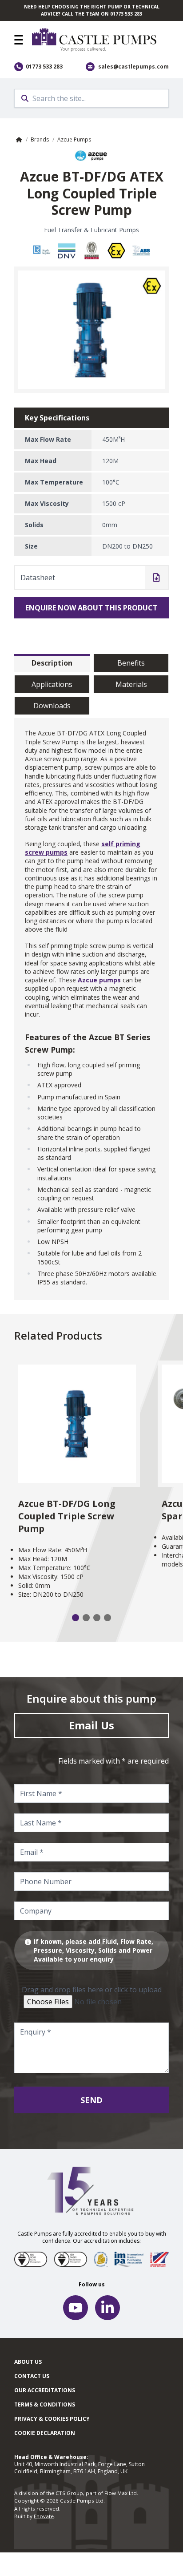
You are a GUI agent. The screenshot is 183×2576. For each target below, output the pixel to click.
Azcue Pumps (74, 139)
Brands (40, 139)
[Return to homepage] (100, 40)
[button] (19, 40)
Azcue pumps (99, 980)
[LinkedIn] (107, 2308)
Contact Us (32, 2376)
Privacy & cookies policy (52, 2419)
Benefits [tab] (131, 663)
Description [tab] (52, 663)
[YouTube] (76, 2308)
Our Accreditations (45, 2390)
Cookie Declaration (45, 2433)
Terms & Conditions (45, 2404)
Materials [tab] (131, 684)
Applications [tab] (52, 684)
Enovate (44, 2516)
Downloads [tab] (52, 706)
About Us (28, 2362)
